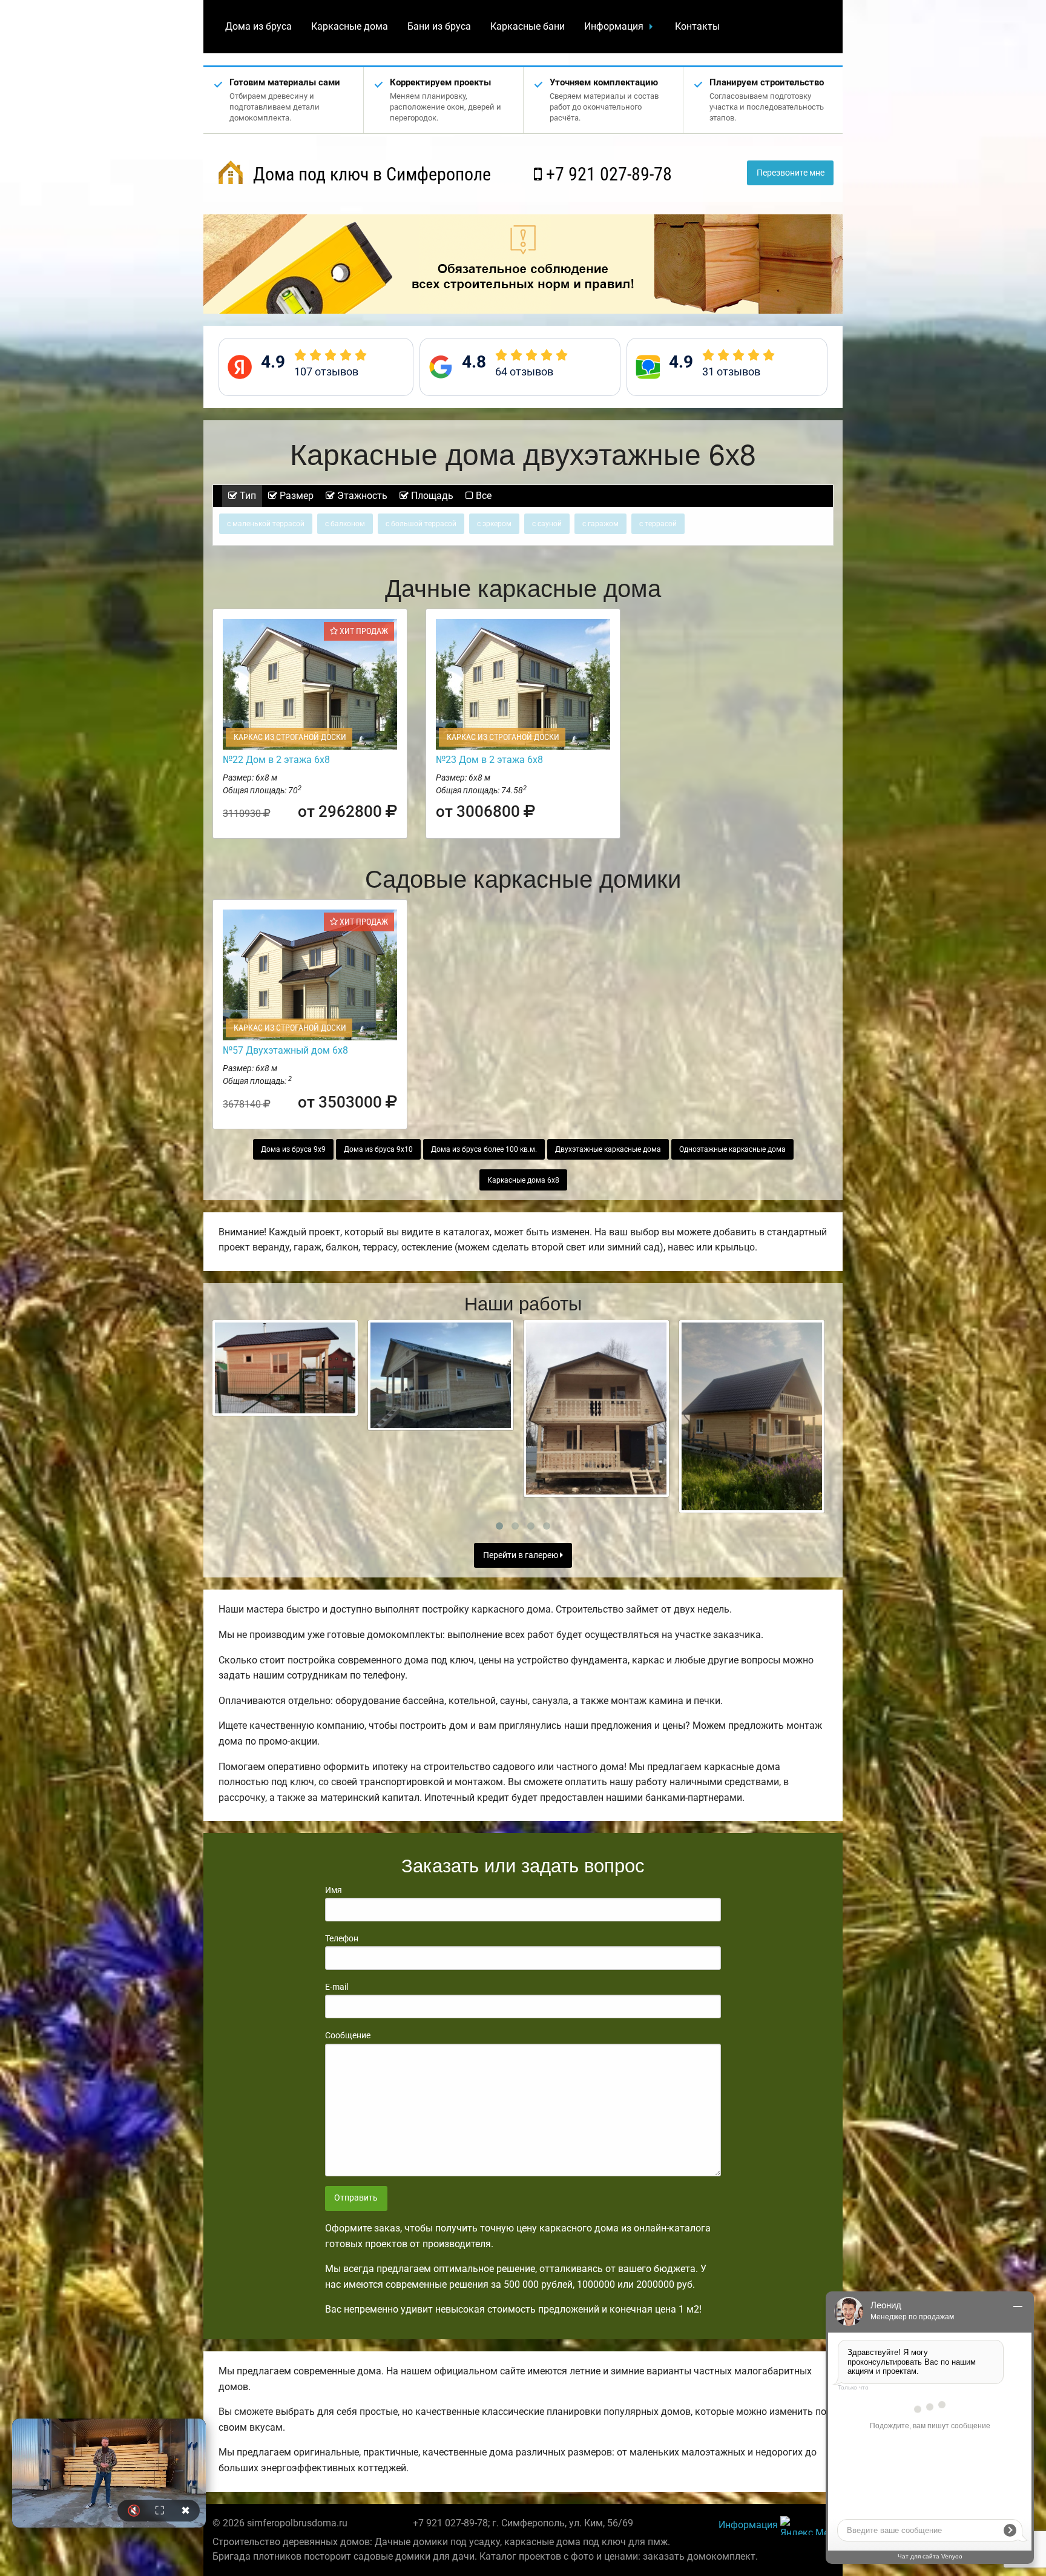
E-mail (337, 1987)
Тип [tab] (247, 496)
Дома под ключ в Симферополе (370, 174)
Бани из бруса (439, 26)
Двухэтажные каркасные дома (608, 1149)
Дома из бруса (258, 26)
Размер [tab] (295, 496)
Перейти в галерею (521, 1555)
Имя (334, 1890)
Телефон (342, 1938)
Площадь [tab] (431, 496)
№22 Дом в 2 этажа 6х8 (276, 760)
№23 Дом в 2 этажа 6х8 (489, 760)
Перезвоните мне (791, 173)
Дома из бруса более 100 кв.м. (484, 1149)
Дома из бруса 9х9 (293, 1149)
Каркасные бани (528, 26)
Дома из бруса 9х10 (378, 1149)
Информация (614, 26)
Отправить (356, 2198)
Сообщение (348, 2035)
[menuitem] (258, 27)
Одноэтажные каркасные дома (732, 1149)
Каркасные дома (350, 26)
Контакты (697, 26)
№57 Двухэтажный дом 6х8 (285, 1050)
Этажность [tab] (361, 496)
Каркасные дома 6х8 (523, 1180)
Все (482, 496)
